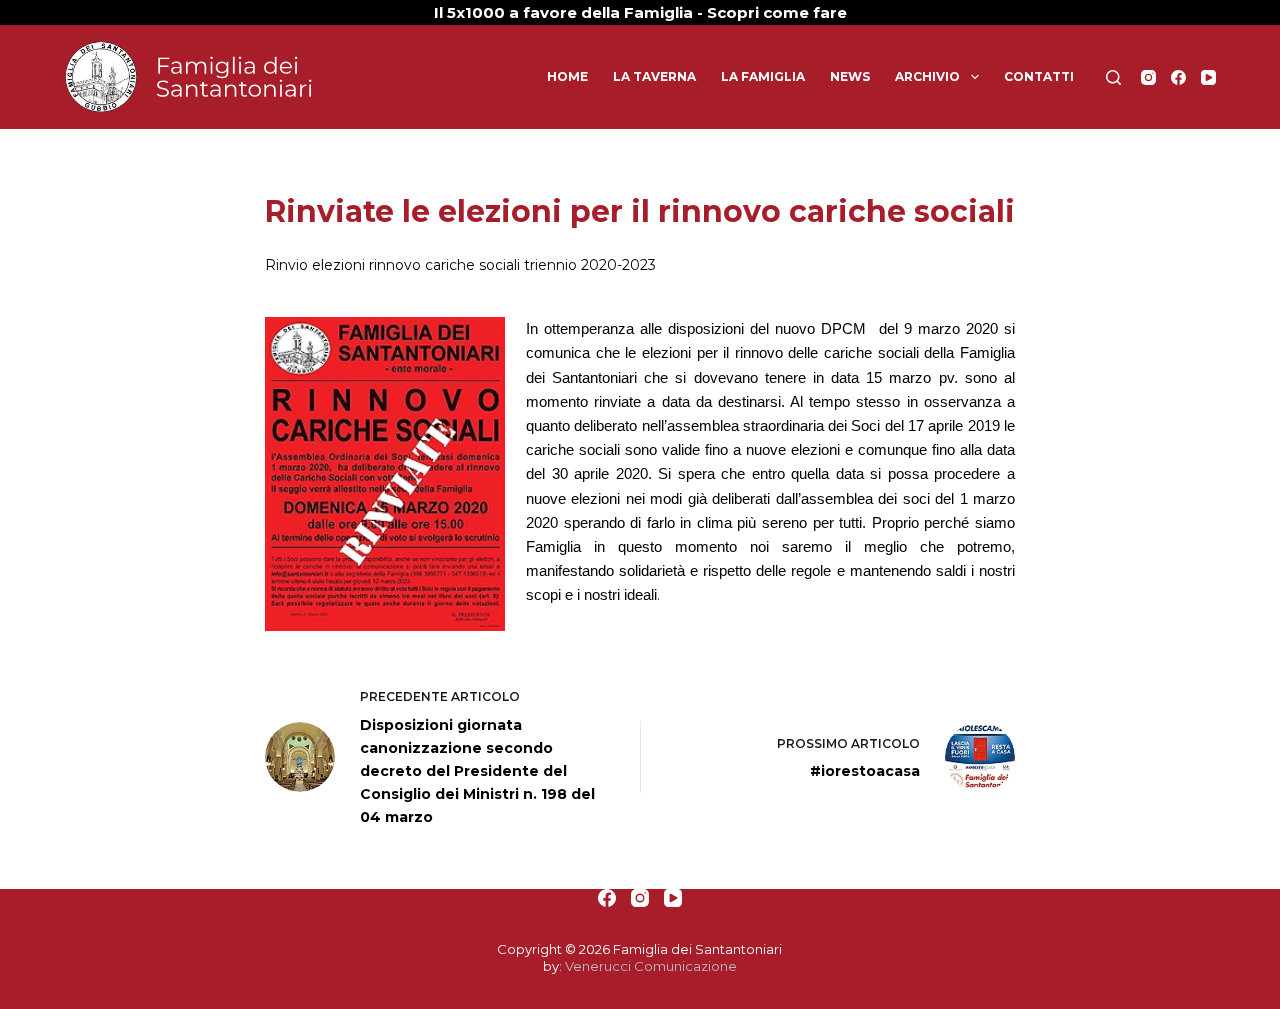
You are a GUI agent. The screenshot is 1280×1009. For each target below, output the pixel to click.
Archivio (927, 76)
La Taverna (654, 76)
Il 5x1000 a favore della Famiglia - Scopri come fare (640, 12)
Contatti (1039, 76)
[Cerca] (1113, 77)
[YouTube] (1208, 77)
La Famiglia (763, 76)
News (850, 76)
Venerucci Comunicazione (651, 966)
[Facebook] (1178, 77)
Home (567, 76)
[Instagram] (1148, 77)
